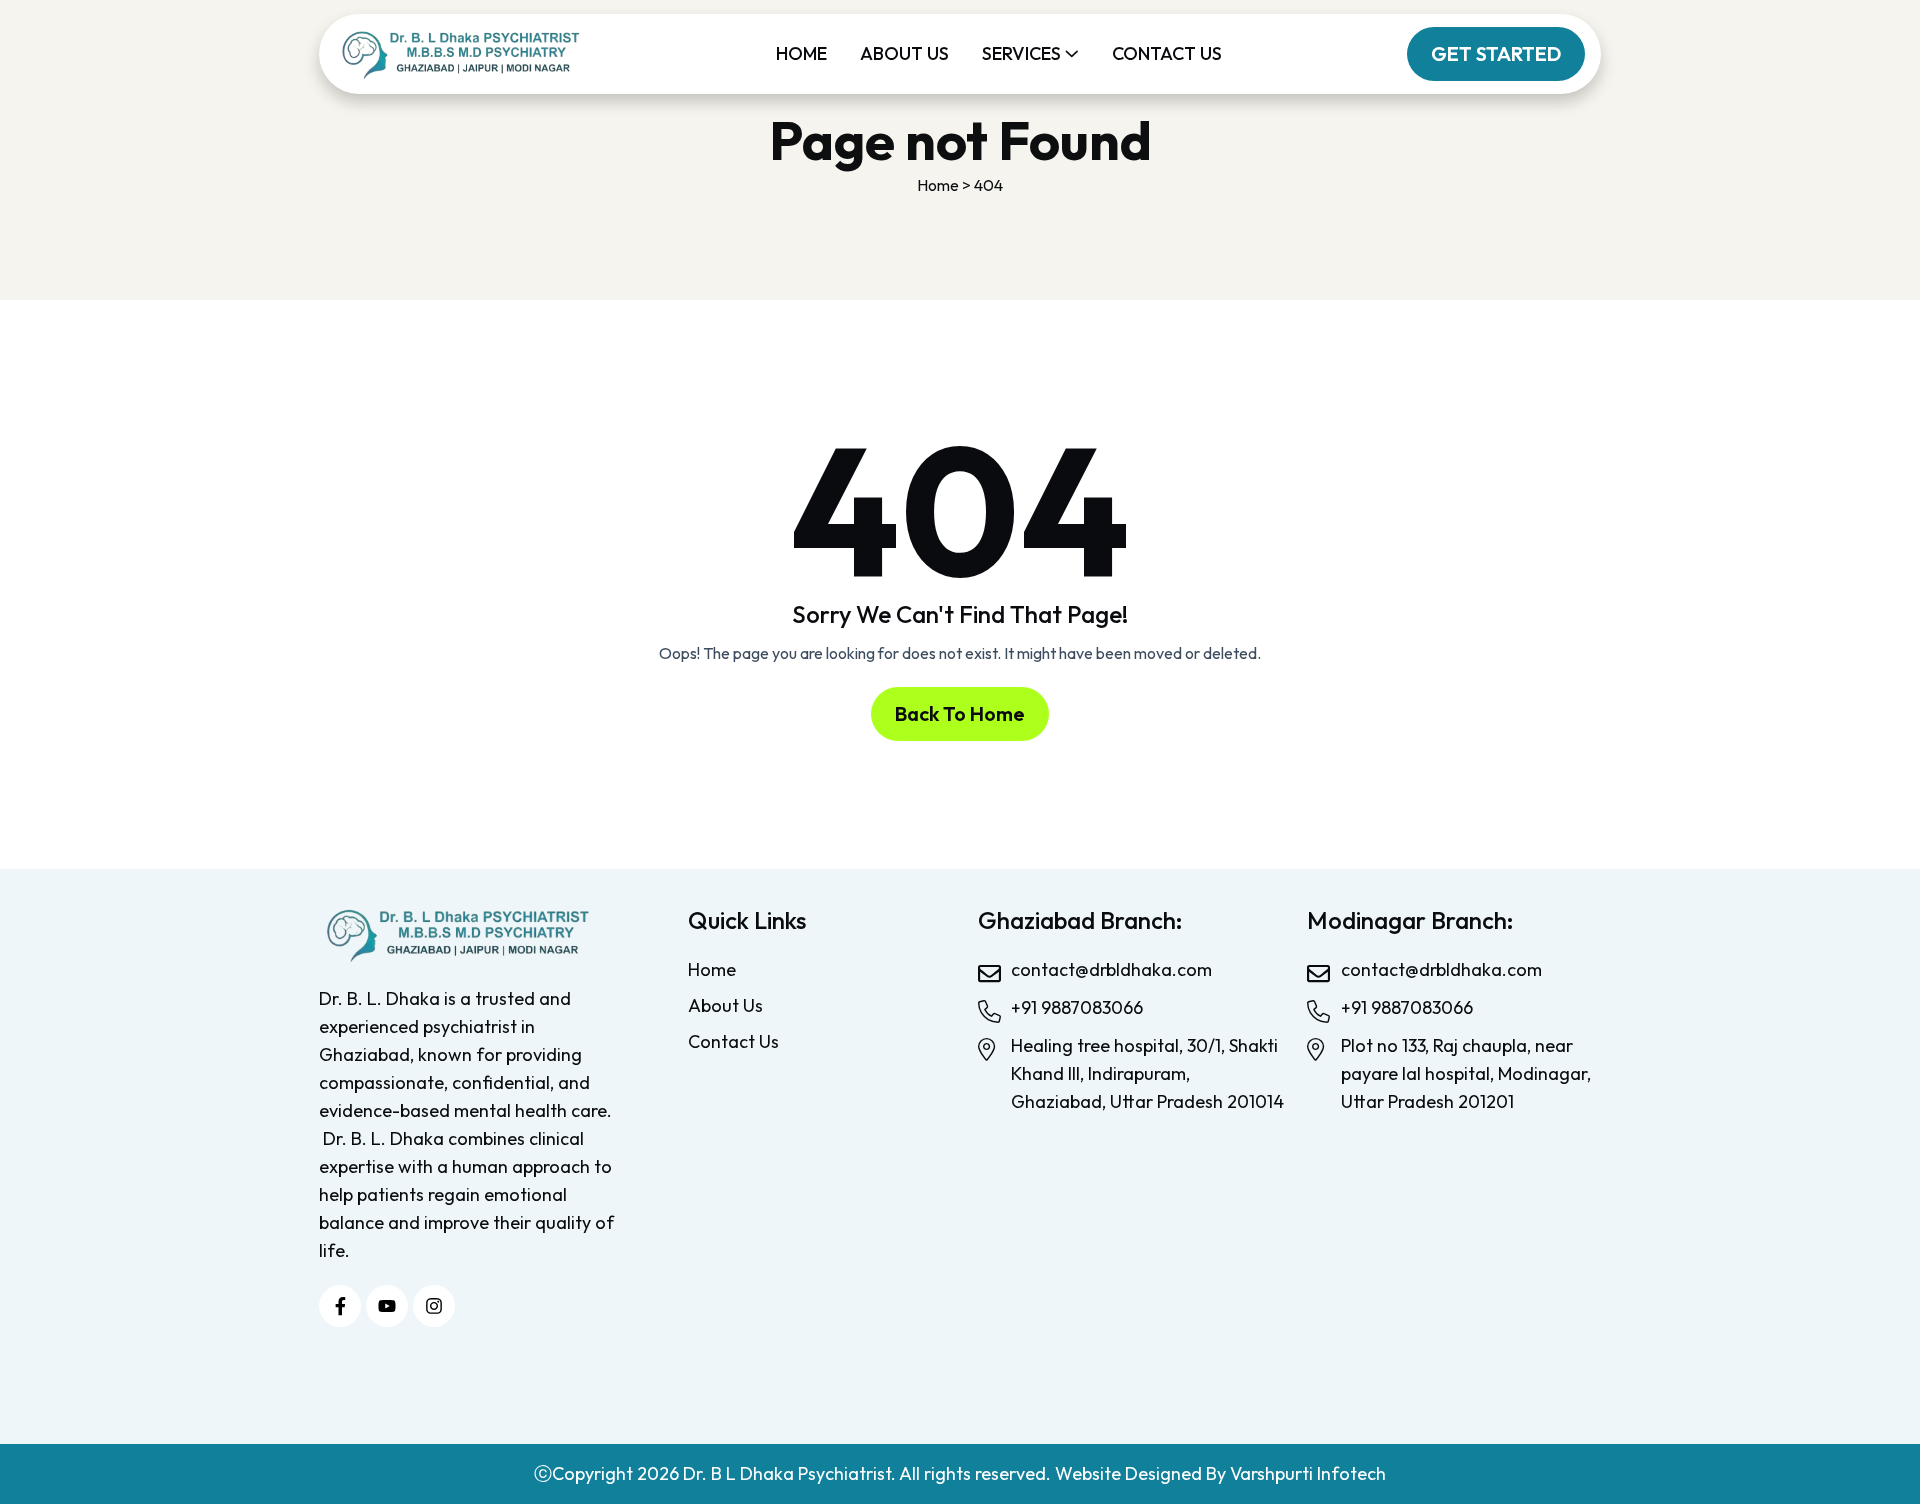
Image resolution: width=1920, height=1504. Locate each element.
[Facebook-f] (340, 1306)
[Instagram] (434, 1306)
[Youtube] (387, 1306)
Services (1021, 53)
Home (801, 53)
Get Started (1496, 53)
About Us (904, 53)
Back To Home (960, 713)
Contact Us (1167, 53)
